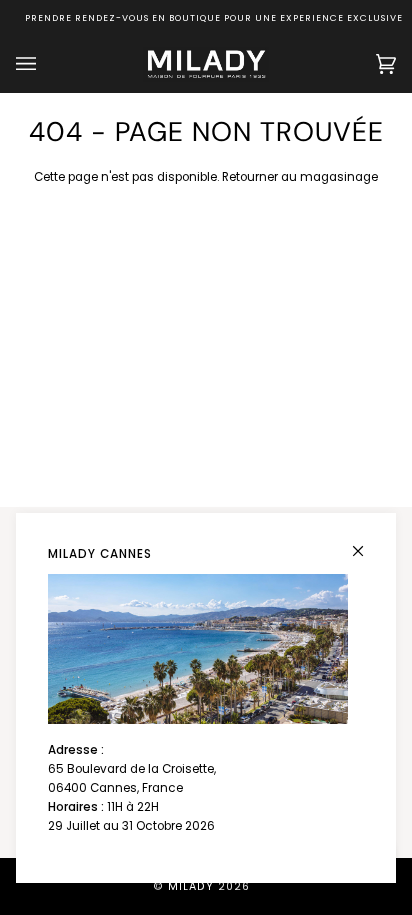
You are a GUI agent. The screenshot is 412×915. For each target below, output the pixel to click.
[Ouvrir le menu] (46, 64)
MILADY (191, 886)
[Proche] (366, 542)
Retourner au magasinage (300, 177)
